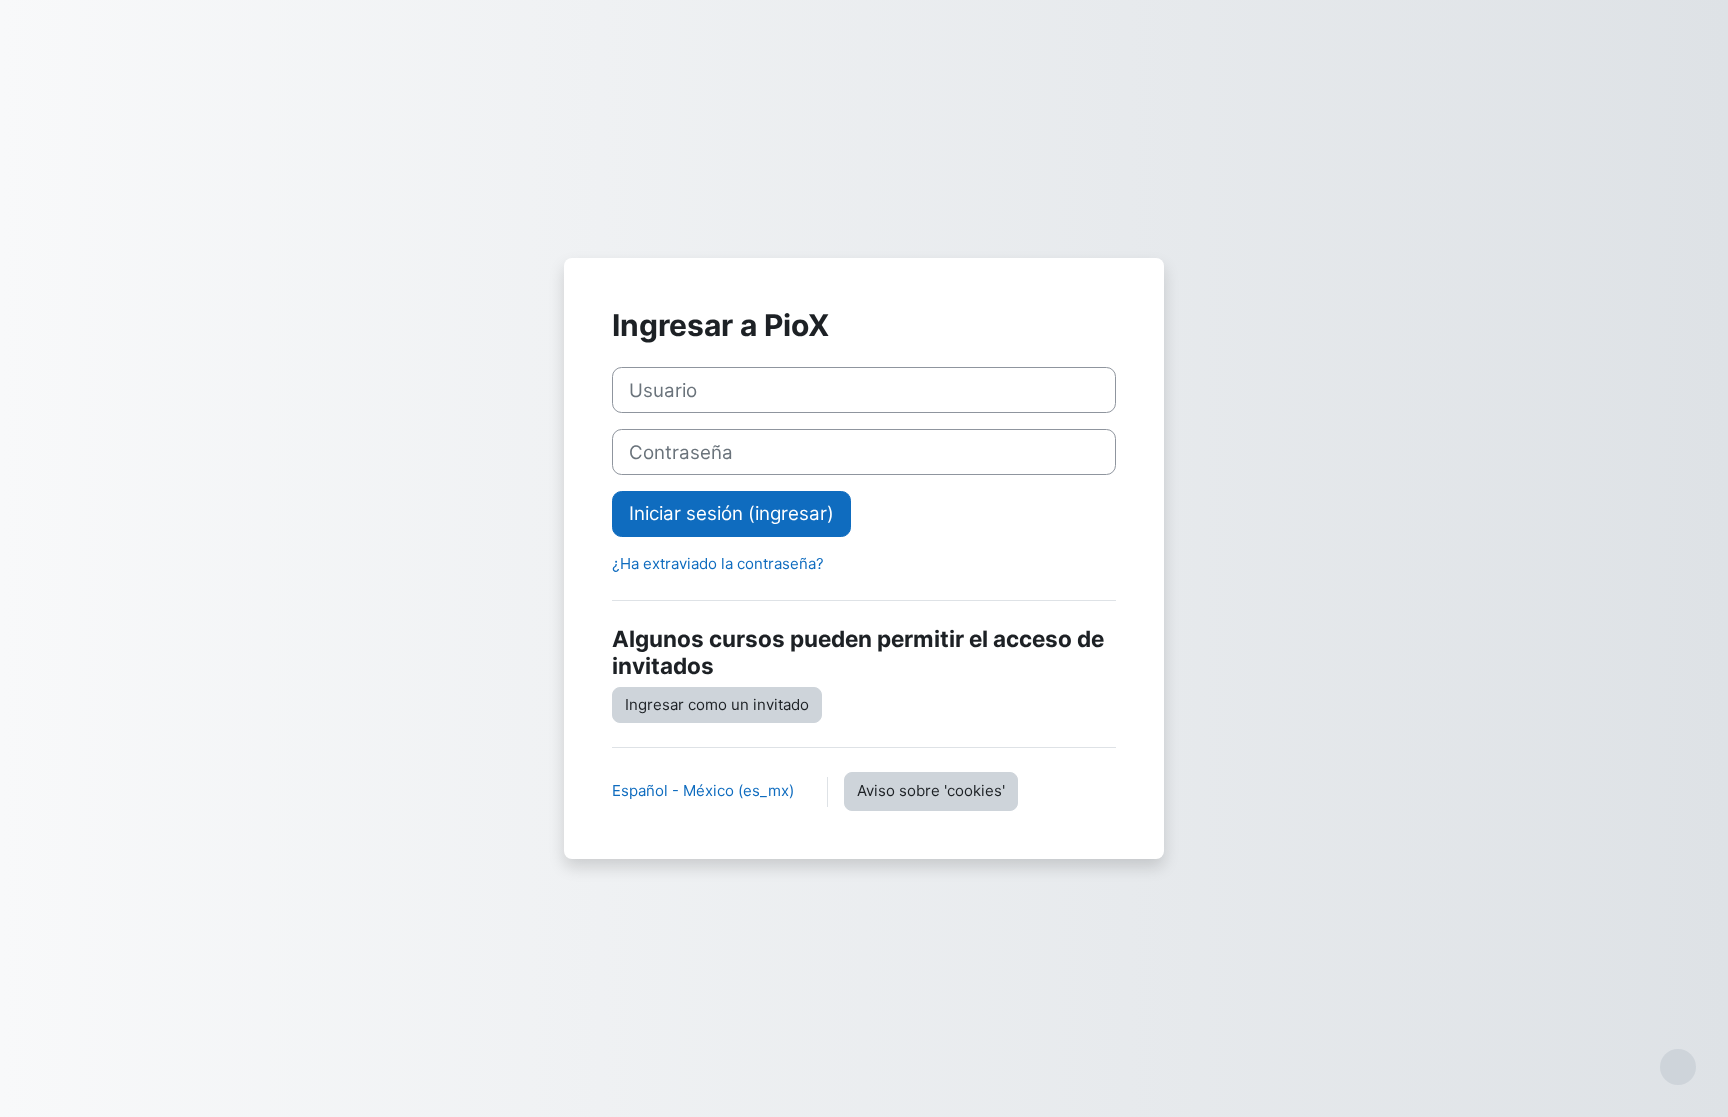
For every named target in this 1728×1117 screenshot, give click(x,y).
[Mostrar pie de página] (1678, 1067)
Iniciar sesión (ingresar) (731, 513)
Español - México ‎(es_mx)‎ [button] (705, 790)
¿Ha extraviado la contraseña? (718, 563)
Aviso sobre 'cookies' (931, 790)
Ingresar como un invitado (717, 704)
